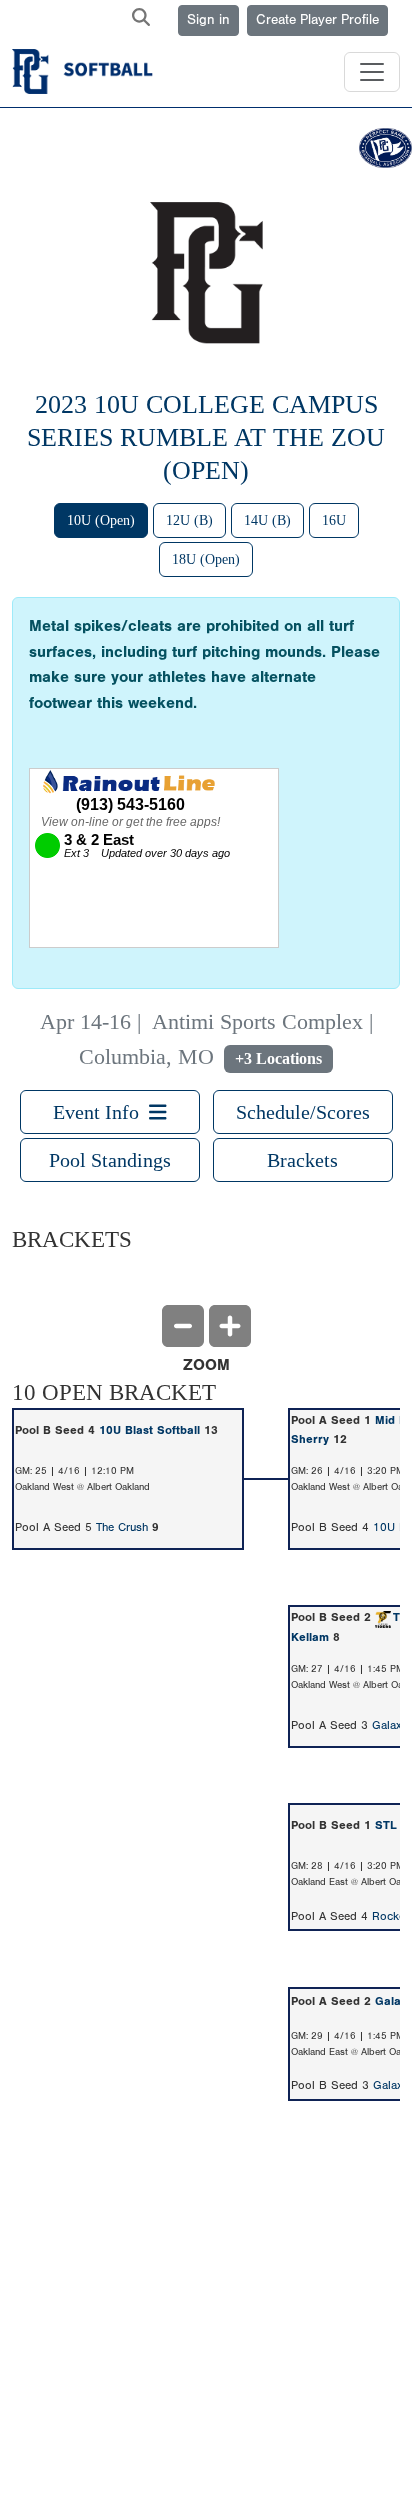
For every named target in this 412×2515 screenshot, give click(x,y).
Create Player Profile (317, 20)
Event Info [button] (101, 1112)
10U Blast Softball (149, 1430)
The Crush (122, 1527)
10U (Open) (101, 520)
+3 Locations (278, 1059)
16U (334, 520)
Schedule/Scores (303, 1112)
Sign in (208, 20)
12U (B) (189, 520)
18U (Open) (206, 559)
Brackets (302, 1160)
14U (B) (267, 520)
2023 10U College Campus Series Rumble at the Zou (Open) (206, 437)
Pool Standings (110, 1160)
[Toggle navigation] (372, 72)
